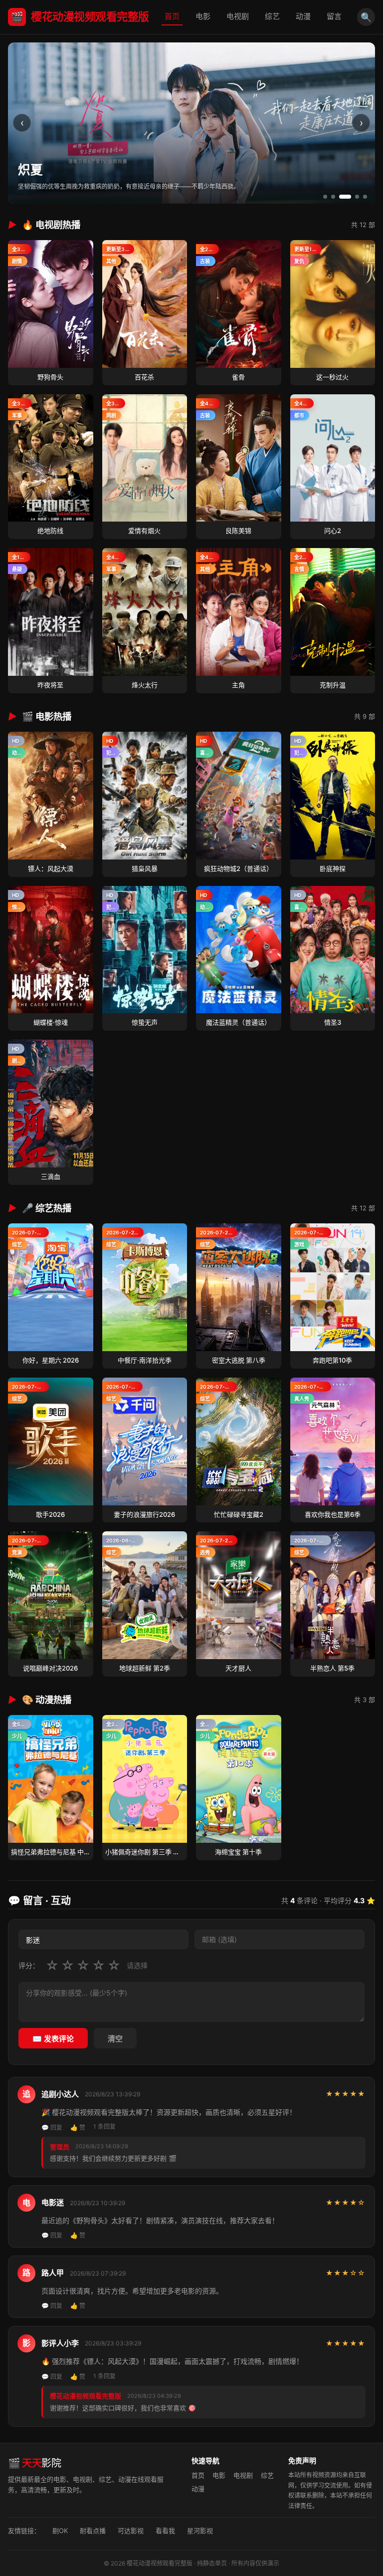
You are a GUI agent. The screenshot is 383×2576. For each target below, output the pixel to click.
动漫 (303, 16)
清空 (115, 2039)
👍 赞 (78, 2128)
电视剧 (238, 16)
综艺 (272, 16)
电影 (203, 16)
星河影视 (200, 2531)
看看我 (165, 2531)
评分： (29, 1965)
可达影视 (131, 2531)
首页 (172, 16)
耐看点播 (93, 2531)
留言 (334, 16)
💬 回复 (52, 2128)
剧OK (60, 2531)
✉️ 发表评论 (53, 2039)
